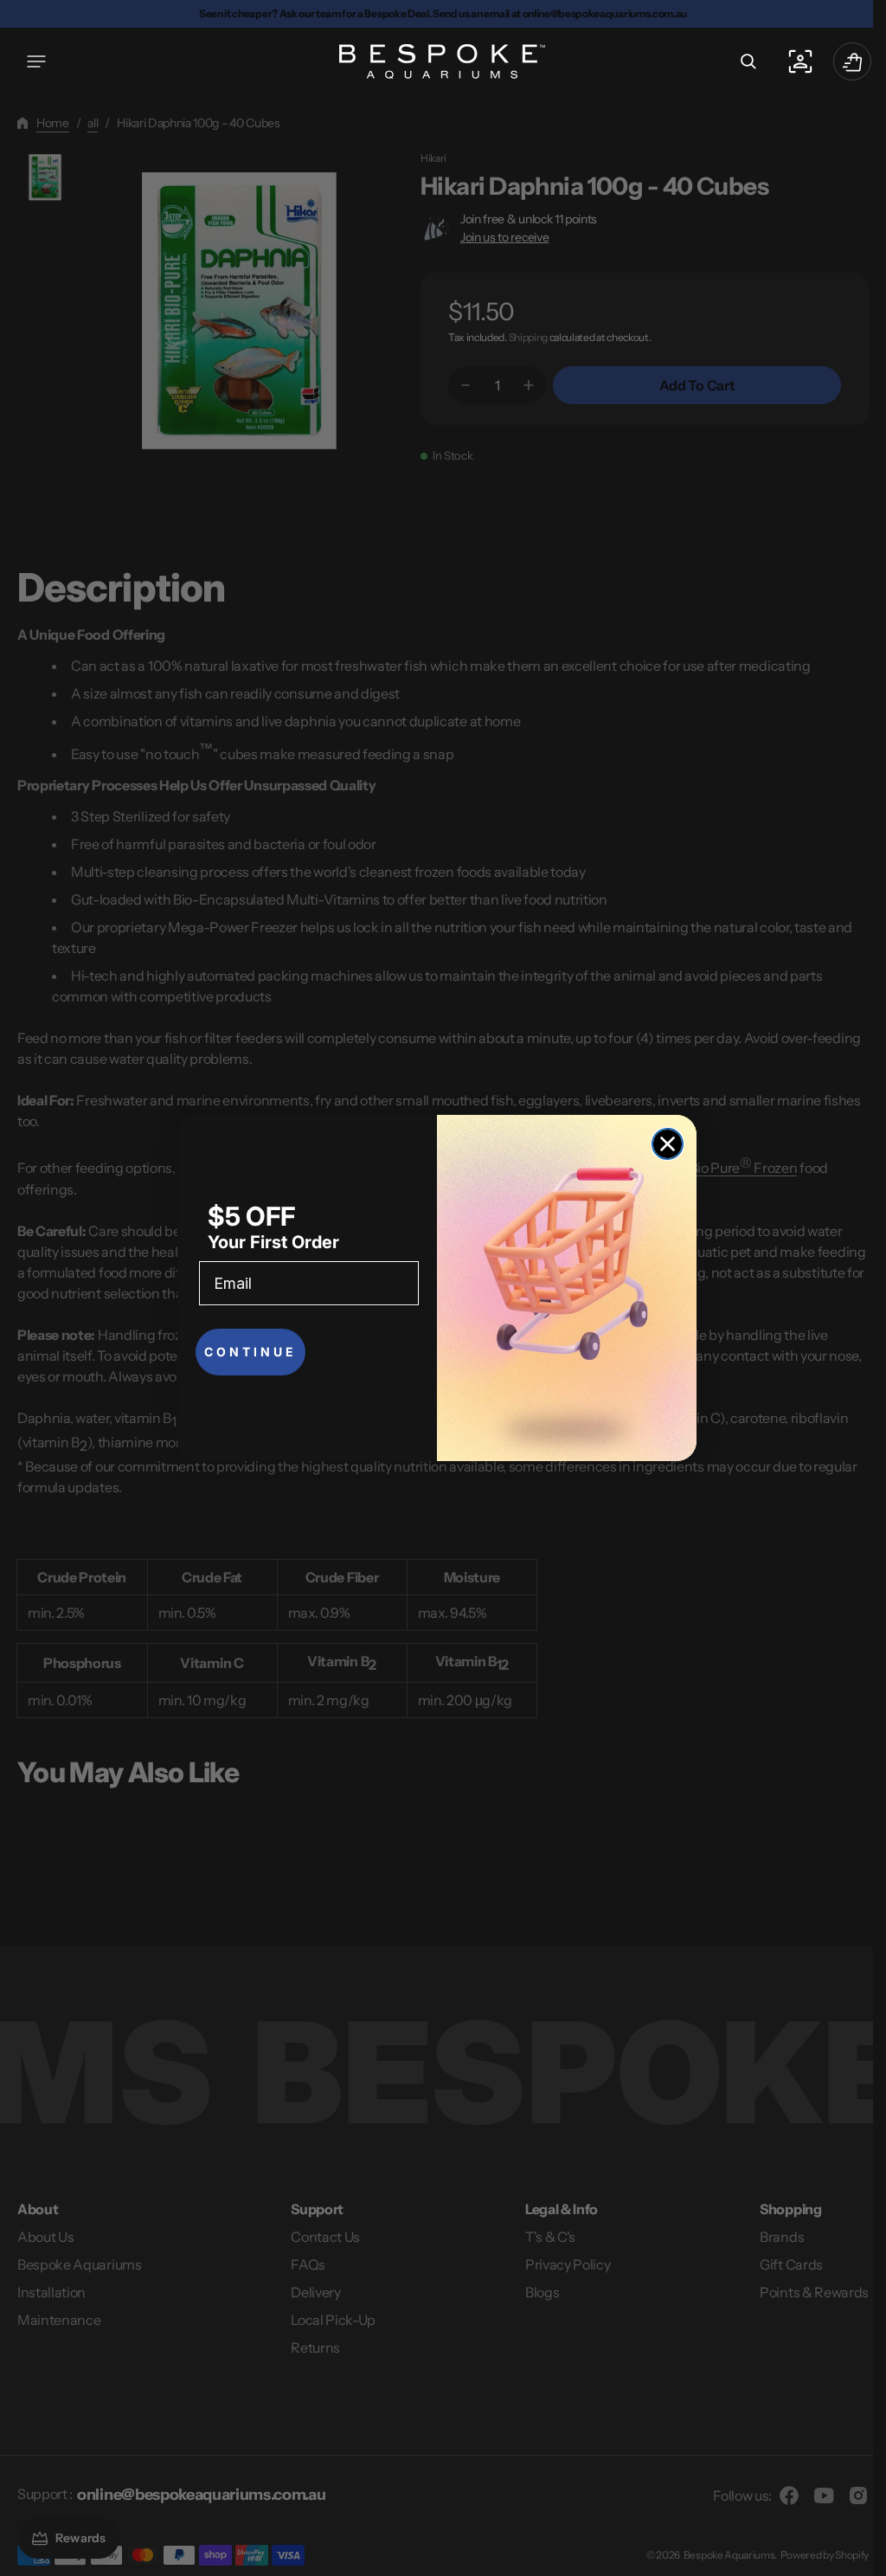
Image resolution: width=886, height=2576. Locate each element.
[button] (36, 61)
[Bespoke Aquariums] (437, 61)
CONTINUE (250, 1352)
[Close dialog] (668, 1144)
